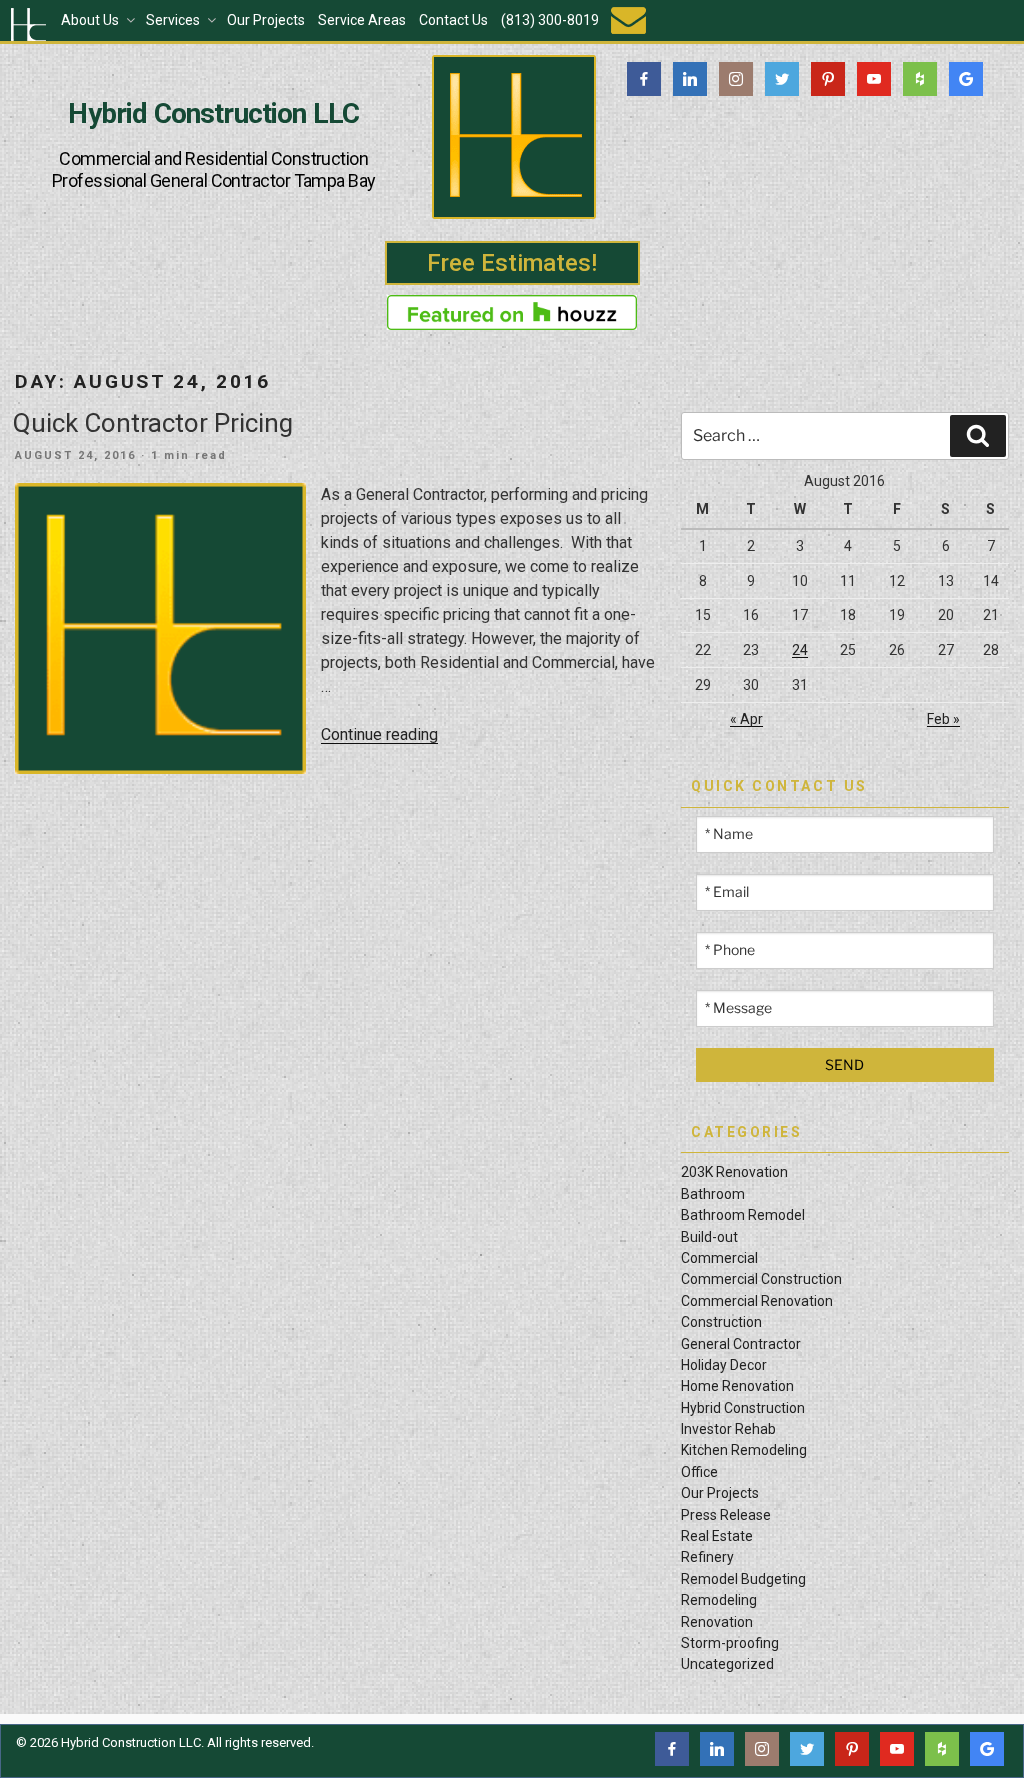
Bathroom (713, 1194)
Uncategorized (727, 1664)
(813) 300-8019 (550, 20)
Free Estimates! (512, 263)
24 (800, 650)
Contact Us (453, 20)
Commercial (719, 1258)
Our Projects (266, 20)
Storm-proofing (730, 1643)
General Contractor (741, 1344)
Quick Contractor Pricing (153, 423)
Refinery (707, 1557)
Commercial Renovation (757, 1301)
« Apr (746, 719)
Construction (721, 1322)
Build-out (709, 1237)
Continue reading (379, 734)
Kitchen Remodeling (744, 1450)
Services (173, 20)
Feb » (943, 719)
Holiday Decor (724, 1365)
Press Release (726, 1515)
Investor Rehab (728, 1429)
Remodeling (719, 1600)
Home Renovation (737, 1386)
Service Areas (362, 20)
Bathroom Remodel (743, 1215)
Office (699, 1472)
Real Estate (717, 1536)
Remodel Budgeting (743, 1579)
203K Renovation (734, 1172)
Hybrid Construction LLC (213, 114)
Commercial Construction (761, 1279)
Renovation (717, 1622)
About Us (90, 20)
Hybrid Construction (743, 1408)
